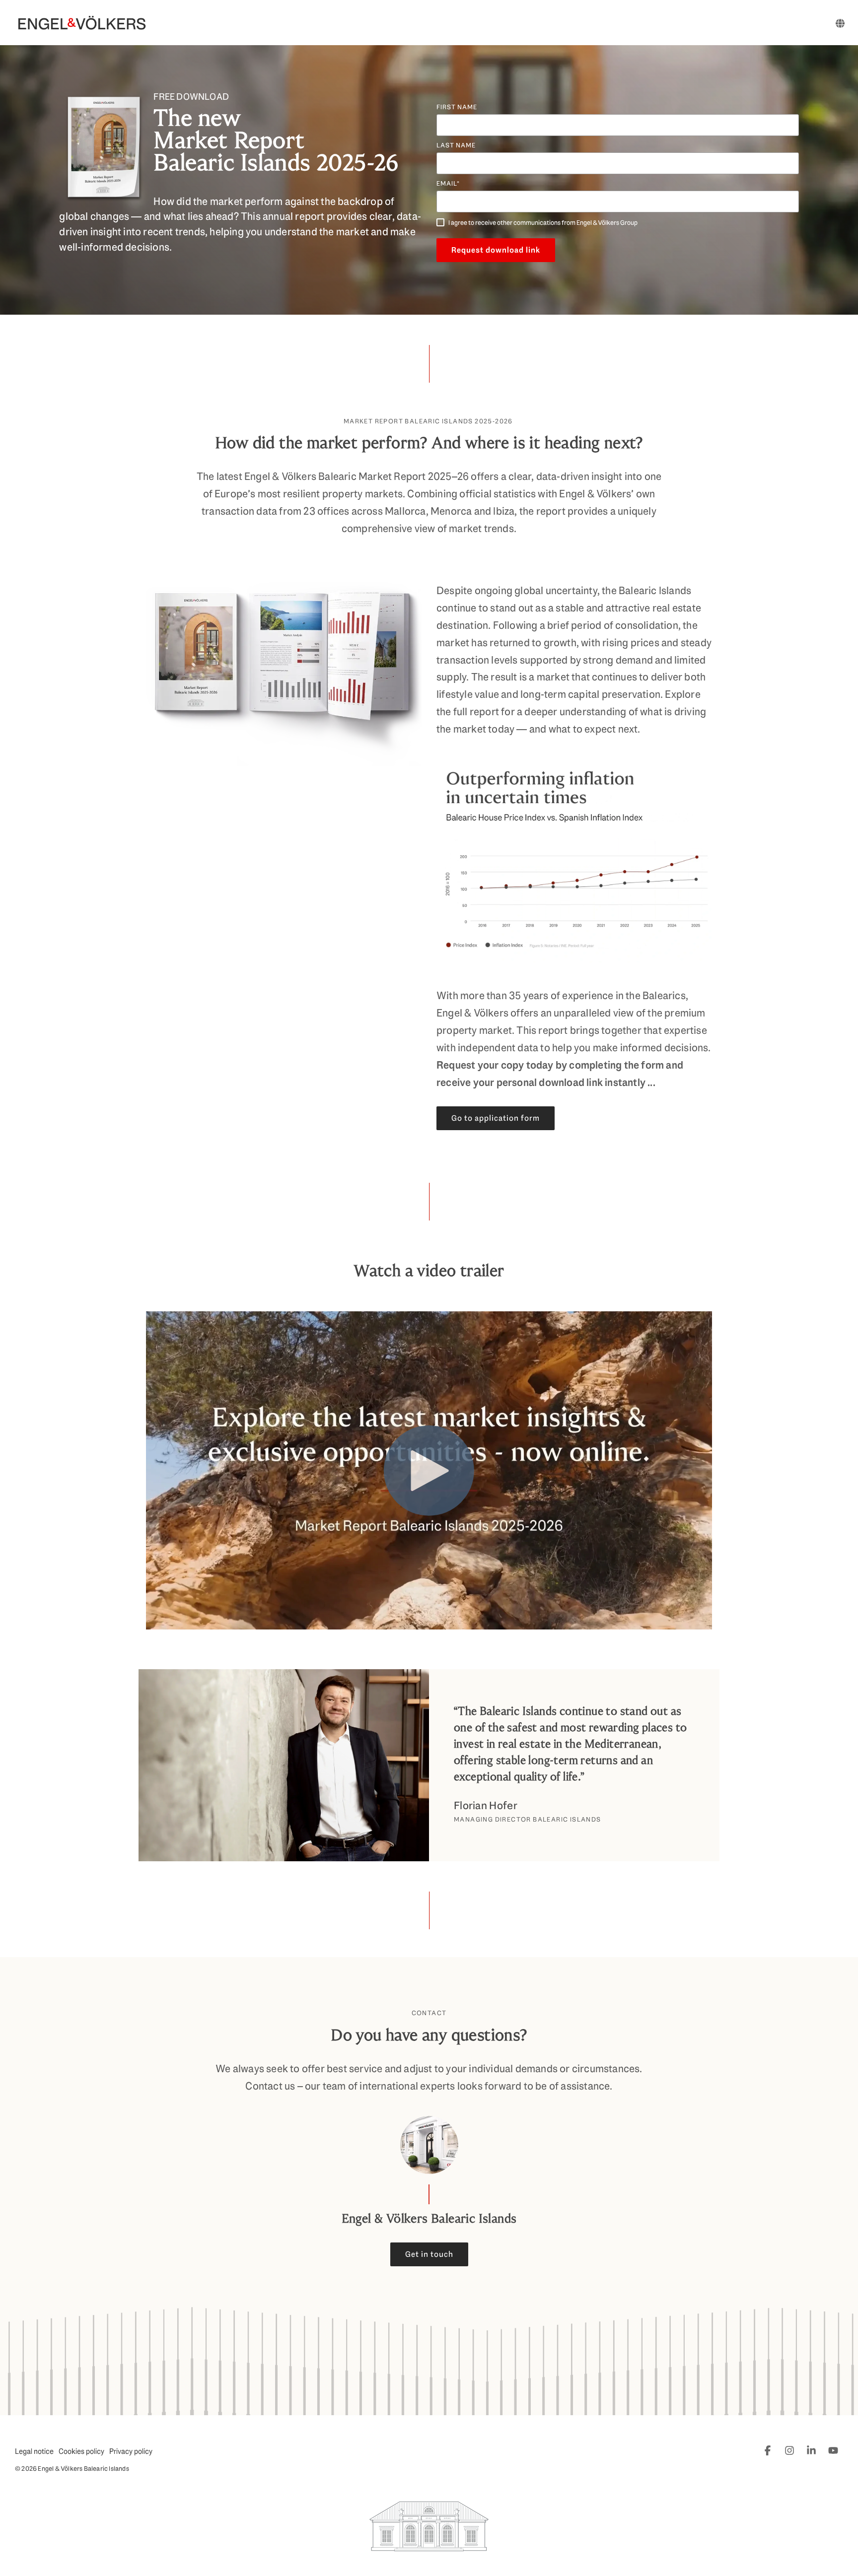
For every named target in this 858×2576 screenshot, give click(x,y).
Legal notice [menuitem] (34, 2451)
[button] (769, 2450)
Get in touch (429, 2254)
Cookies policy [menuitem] (81, 2451)
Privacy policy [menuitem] (131, 2451)
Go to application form (496, 1118)
